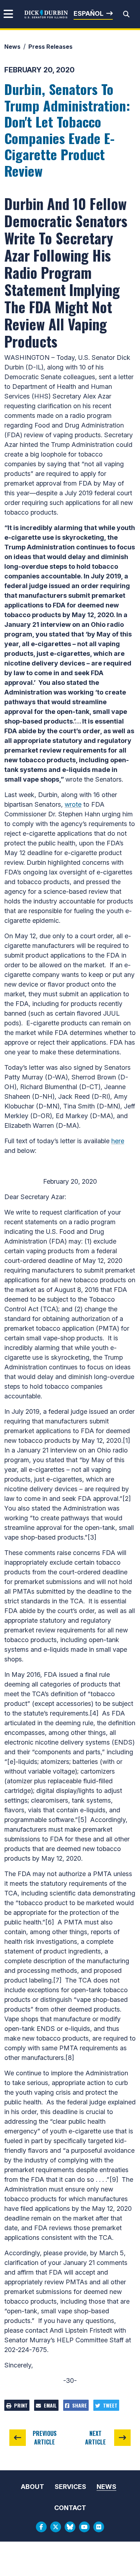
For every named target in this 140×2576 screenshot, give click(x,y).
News (12, 47)
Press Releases (50, 47)
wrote (73, 804)
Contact (70, 2508)
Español (88, 13)
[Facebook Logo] (41, 2527)
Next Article (95, 2438)
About (32, 2487)
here (118, 1141)
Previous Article (45, 2438)
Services (70, 2487)
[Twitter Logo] (56, 2527)
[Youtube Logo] (84, 2527)
